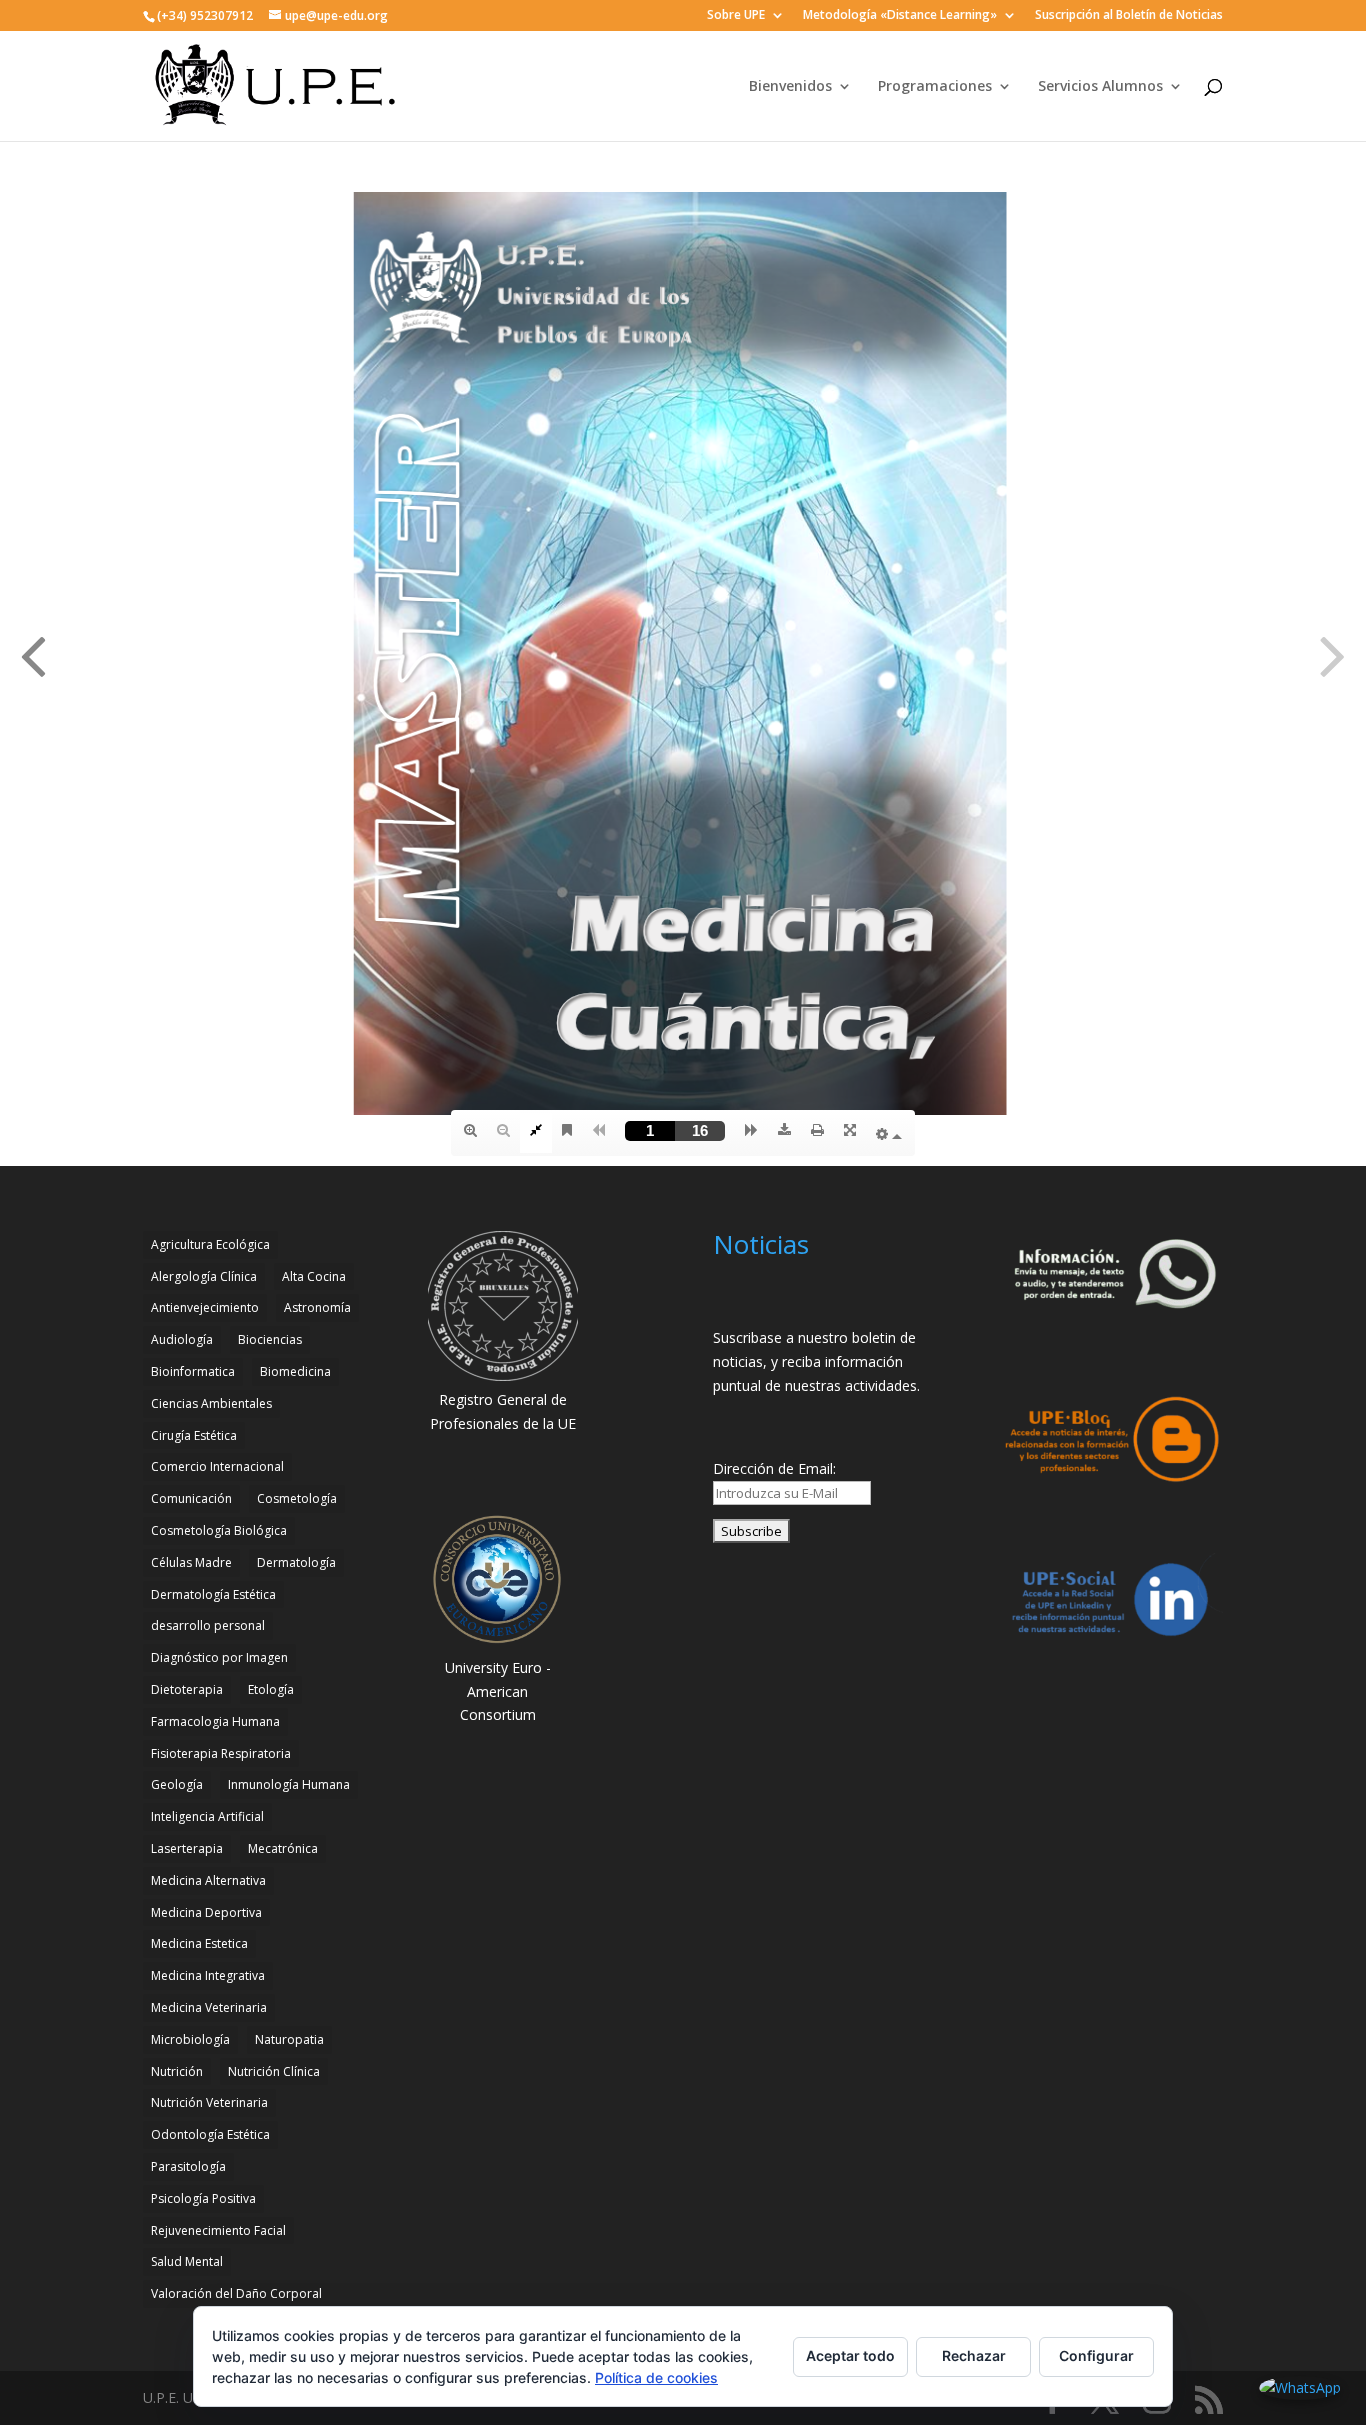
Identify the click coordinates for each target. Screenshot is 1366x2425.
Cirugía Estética (194, 1435)
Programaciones (935, 87)
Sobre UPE (736, 16)
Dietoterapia (187, 1689)
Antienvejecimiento (205, 1307)
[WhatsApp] (1300, 2388)
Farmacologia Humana (215, 1721)
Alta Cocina (314, 1276)
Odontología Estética (210, 2134)
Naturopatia (289, 2039)
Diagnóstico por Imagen (219, 1657)
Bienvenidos (790, 87)
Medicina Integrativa (208, 1975)
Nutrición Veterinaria (209, 2102)
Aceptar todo (850, 2355)
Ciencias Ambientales (211, 1403)
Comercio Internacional (217, 1466)
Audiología (182, 1339)
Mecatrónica (283, 1848)
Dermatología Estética (213, 1594)
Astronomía (317, 1307)
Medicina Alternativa (208, 1880)
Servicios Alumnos (1100, 87)
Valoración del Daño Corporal (236, 2293)
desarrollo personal (208, 1625)
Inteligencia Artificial (207, 1816)
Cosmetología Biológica (219, 1530)
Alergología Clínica (204, 1276)
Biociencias (270, 1339)
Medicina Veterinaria (209, 2007)
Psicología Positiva (203, 2198)
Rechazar (974, 2355)
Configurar (1096, 2355)
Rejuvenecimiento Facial (218, 2230)
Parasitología (188, 2166)
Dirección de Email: (774, 1468)
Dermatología (296, 1562)
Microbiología (190, 2039)
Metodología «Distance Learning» (900, 16)
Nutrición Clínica (274, 2071)
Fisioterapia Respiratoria (221, 1753)
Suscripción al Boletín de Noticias (1129, 16)
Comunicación (191, 1498)
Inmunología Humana (289, 1784)
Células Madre (191, 1562)
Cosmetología (297, 1498)
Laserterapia (187, 1848)
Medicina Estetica (199, 1943)
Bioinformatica (193, 1371)
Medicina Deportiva (206, 1912)
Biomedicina (295, 1371)
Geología (177, 1784)
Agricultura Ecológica (210, 1244)
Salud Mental (187, 2261)
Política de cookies (656, 2377)
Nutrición (177, 2071)
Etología (271, 1689)
